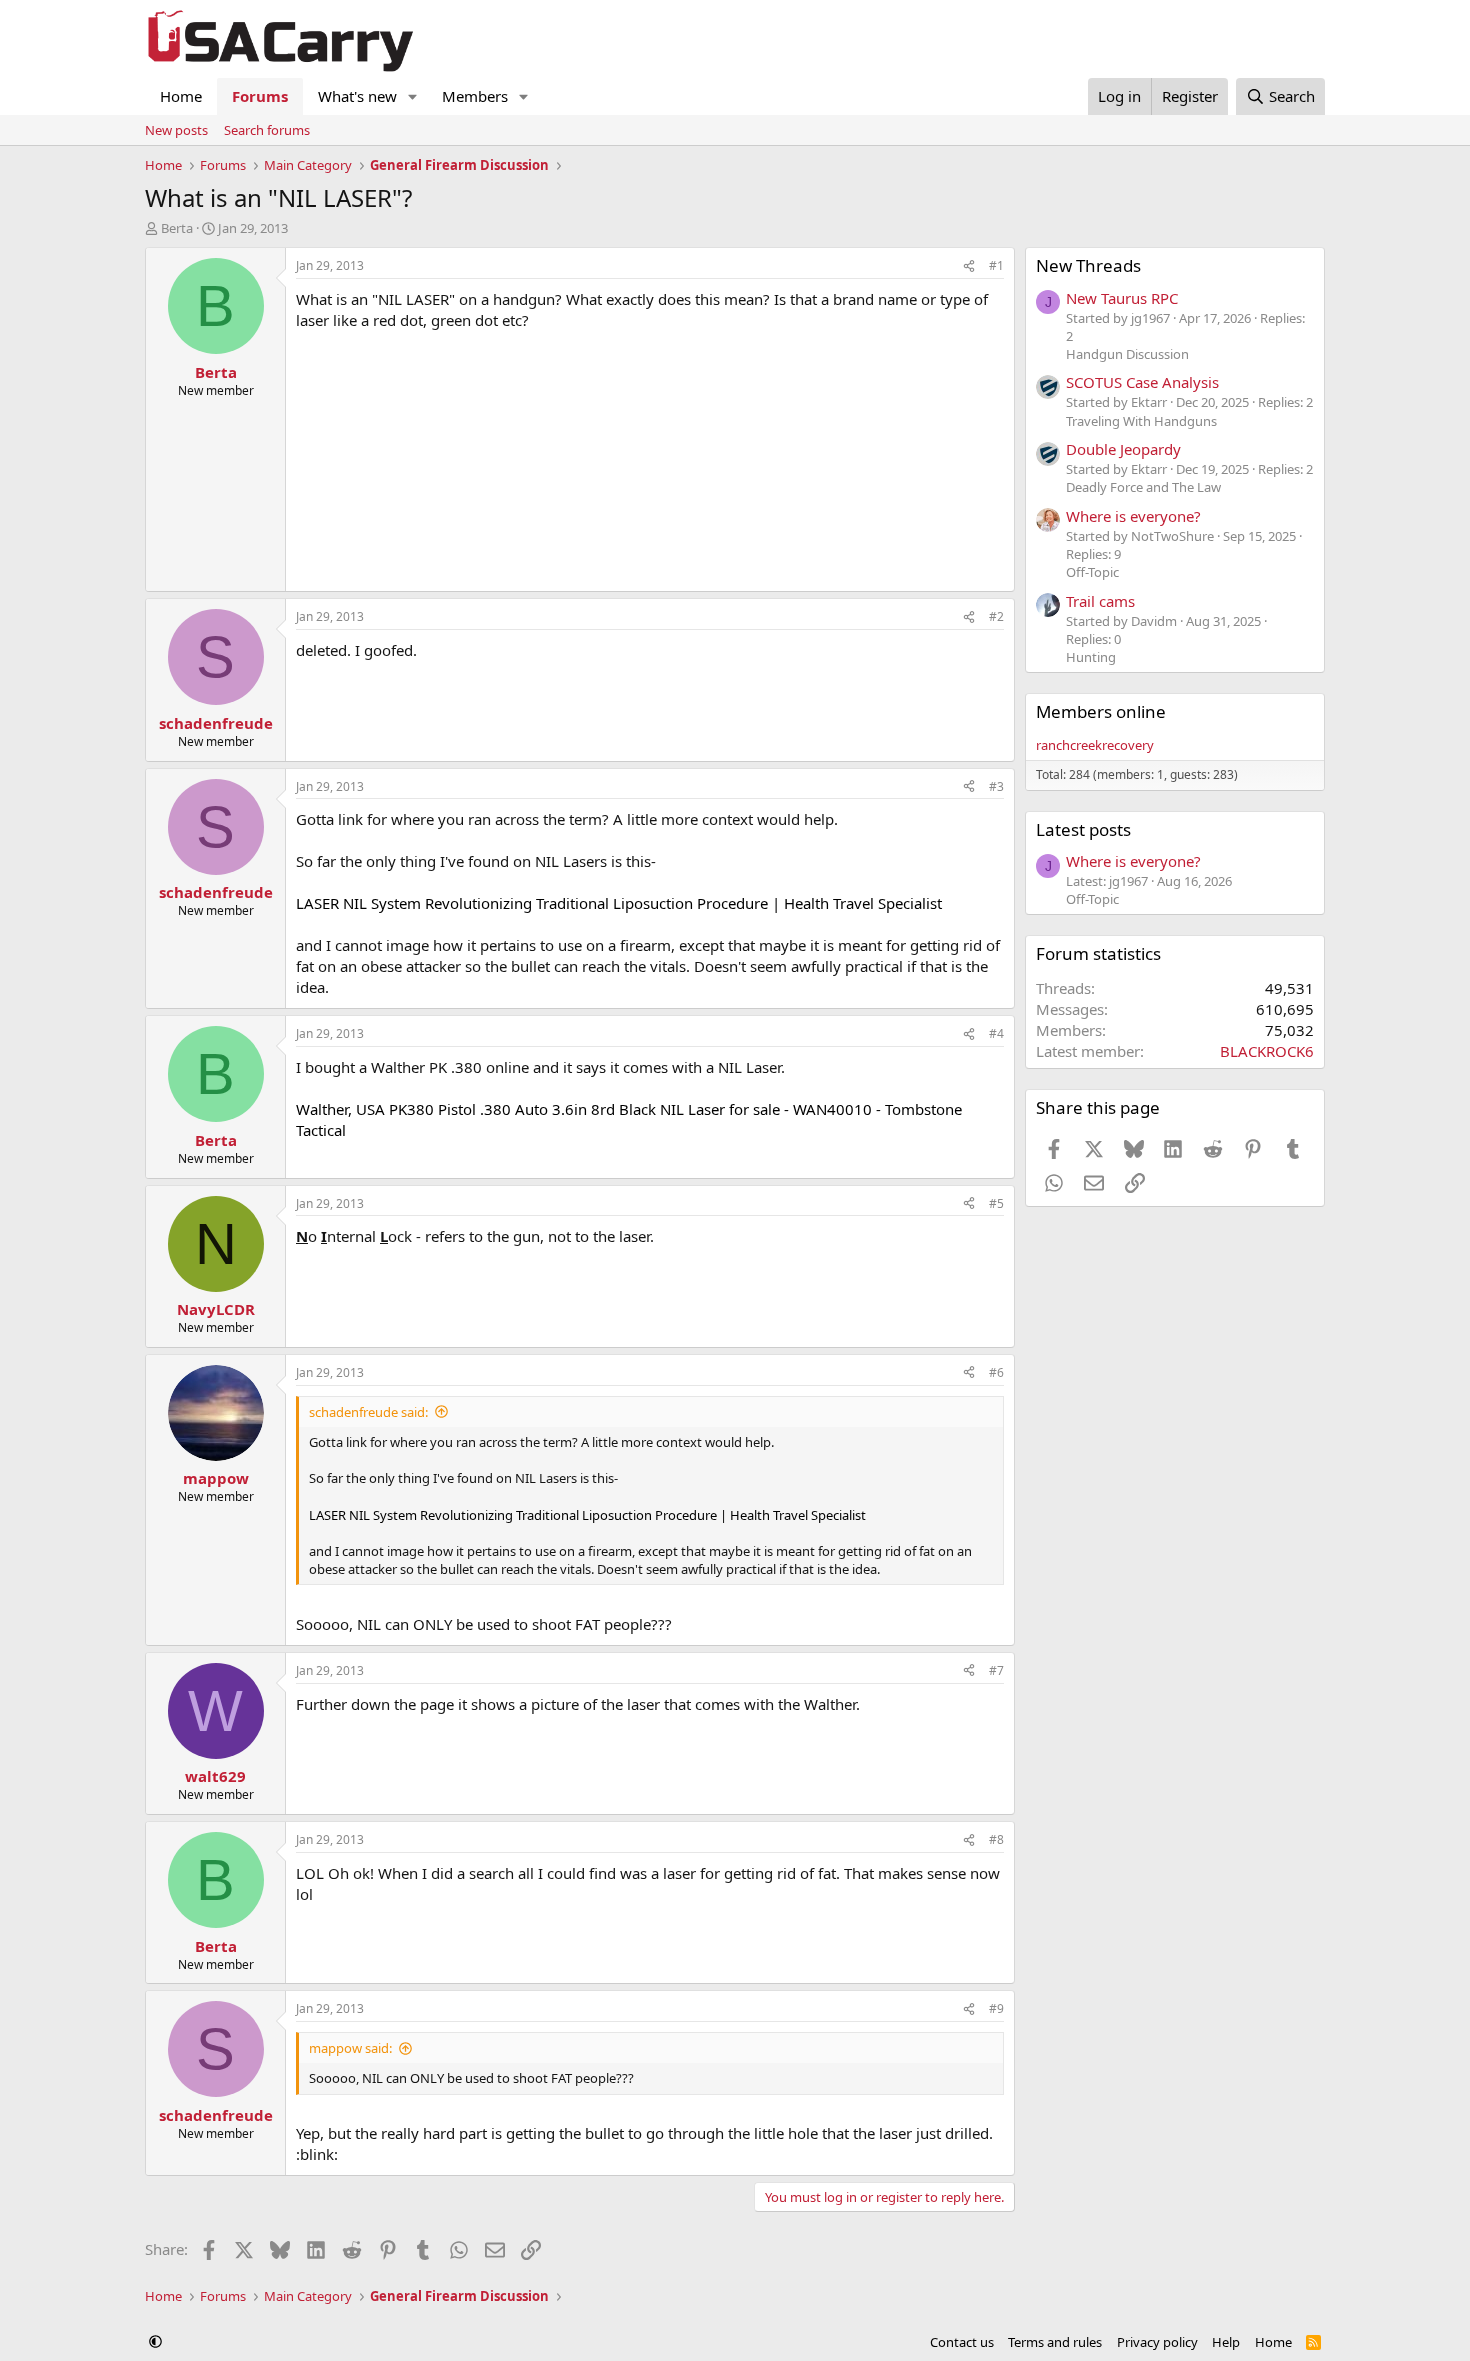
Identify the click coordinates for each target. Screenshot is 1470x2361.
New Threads (1088, 265)
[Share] (969, 266)
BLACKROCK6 (1267, 1051)
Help (1226, 2342)
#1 (996, 265)
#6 (996, 1372)
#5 (996, 1203)
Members (475, 96)
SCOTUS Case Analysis (1142, 382)
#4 (996, 1033)
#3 (996, 786)
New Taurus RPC (1122, 298)
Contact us (962, 2342)
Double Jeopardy (1123, 449)
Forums (260, 96)
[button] (413, 96)
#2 (996, 616)
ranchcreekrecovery (1095, 745)
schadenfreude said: (368, 1412)
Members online (1101, 711)
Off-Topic (1092, 572)
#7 (996, 1670)
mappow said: (350, 2048)
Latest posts (1083, 829)
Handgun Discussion (1127, 354)
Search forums (267, 130)
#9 (996, 2008)
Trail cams (1100, 601)
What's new (357, 96)
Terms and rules (1055, 2342)
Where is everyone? (1133, 516)
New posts (176, 130)
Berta (177, 228)
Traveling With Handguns (1141, 421)
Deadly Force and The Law (1143, 487)
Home (181, 96)
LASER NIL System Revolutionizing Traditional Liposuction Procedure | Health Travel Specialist (619, 903)
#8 (996, 1839)
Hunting (1091, 657)
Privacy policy (1157, 2342)
